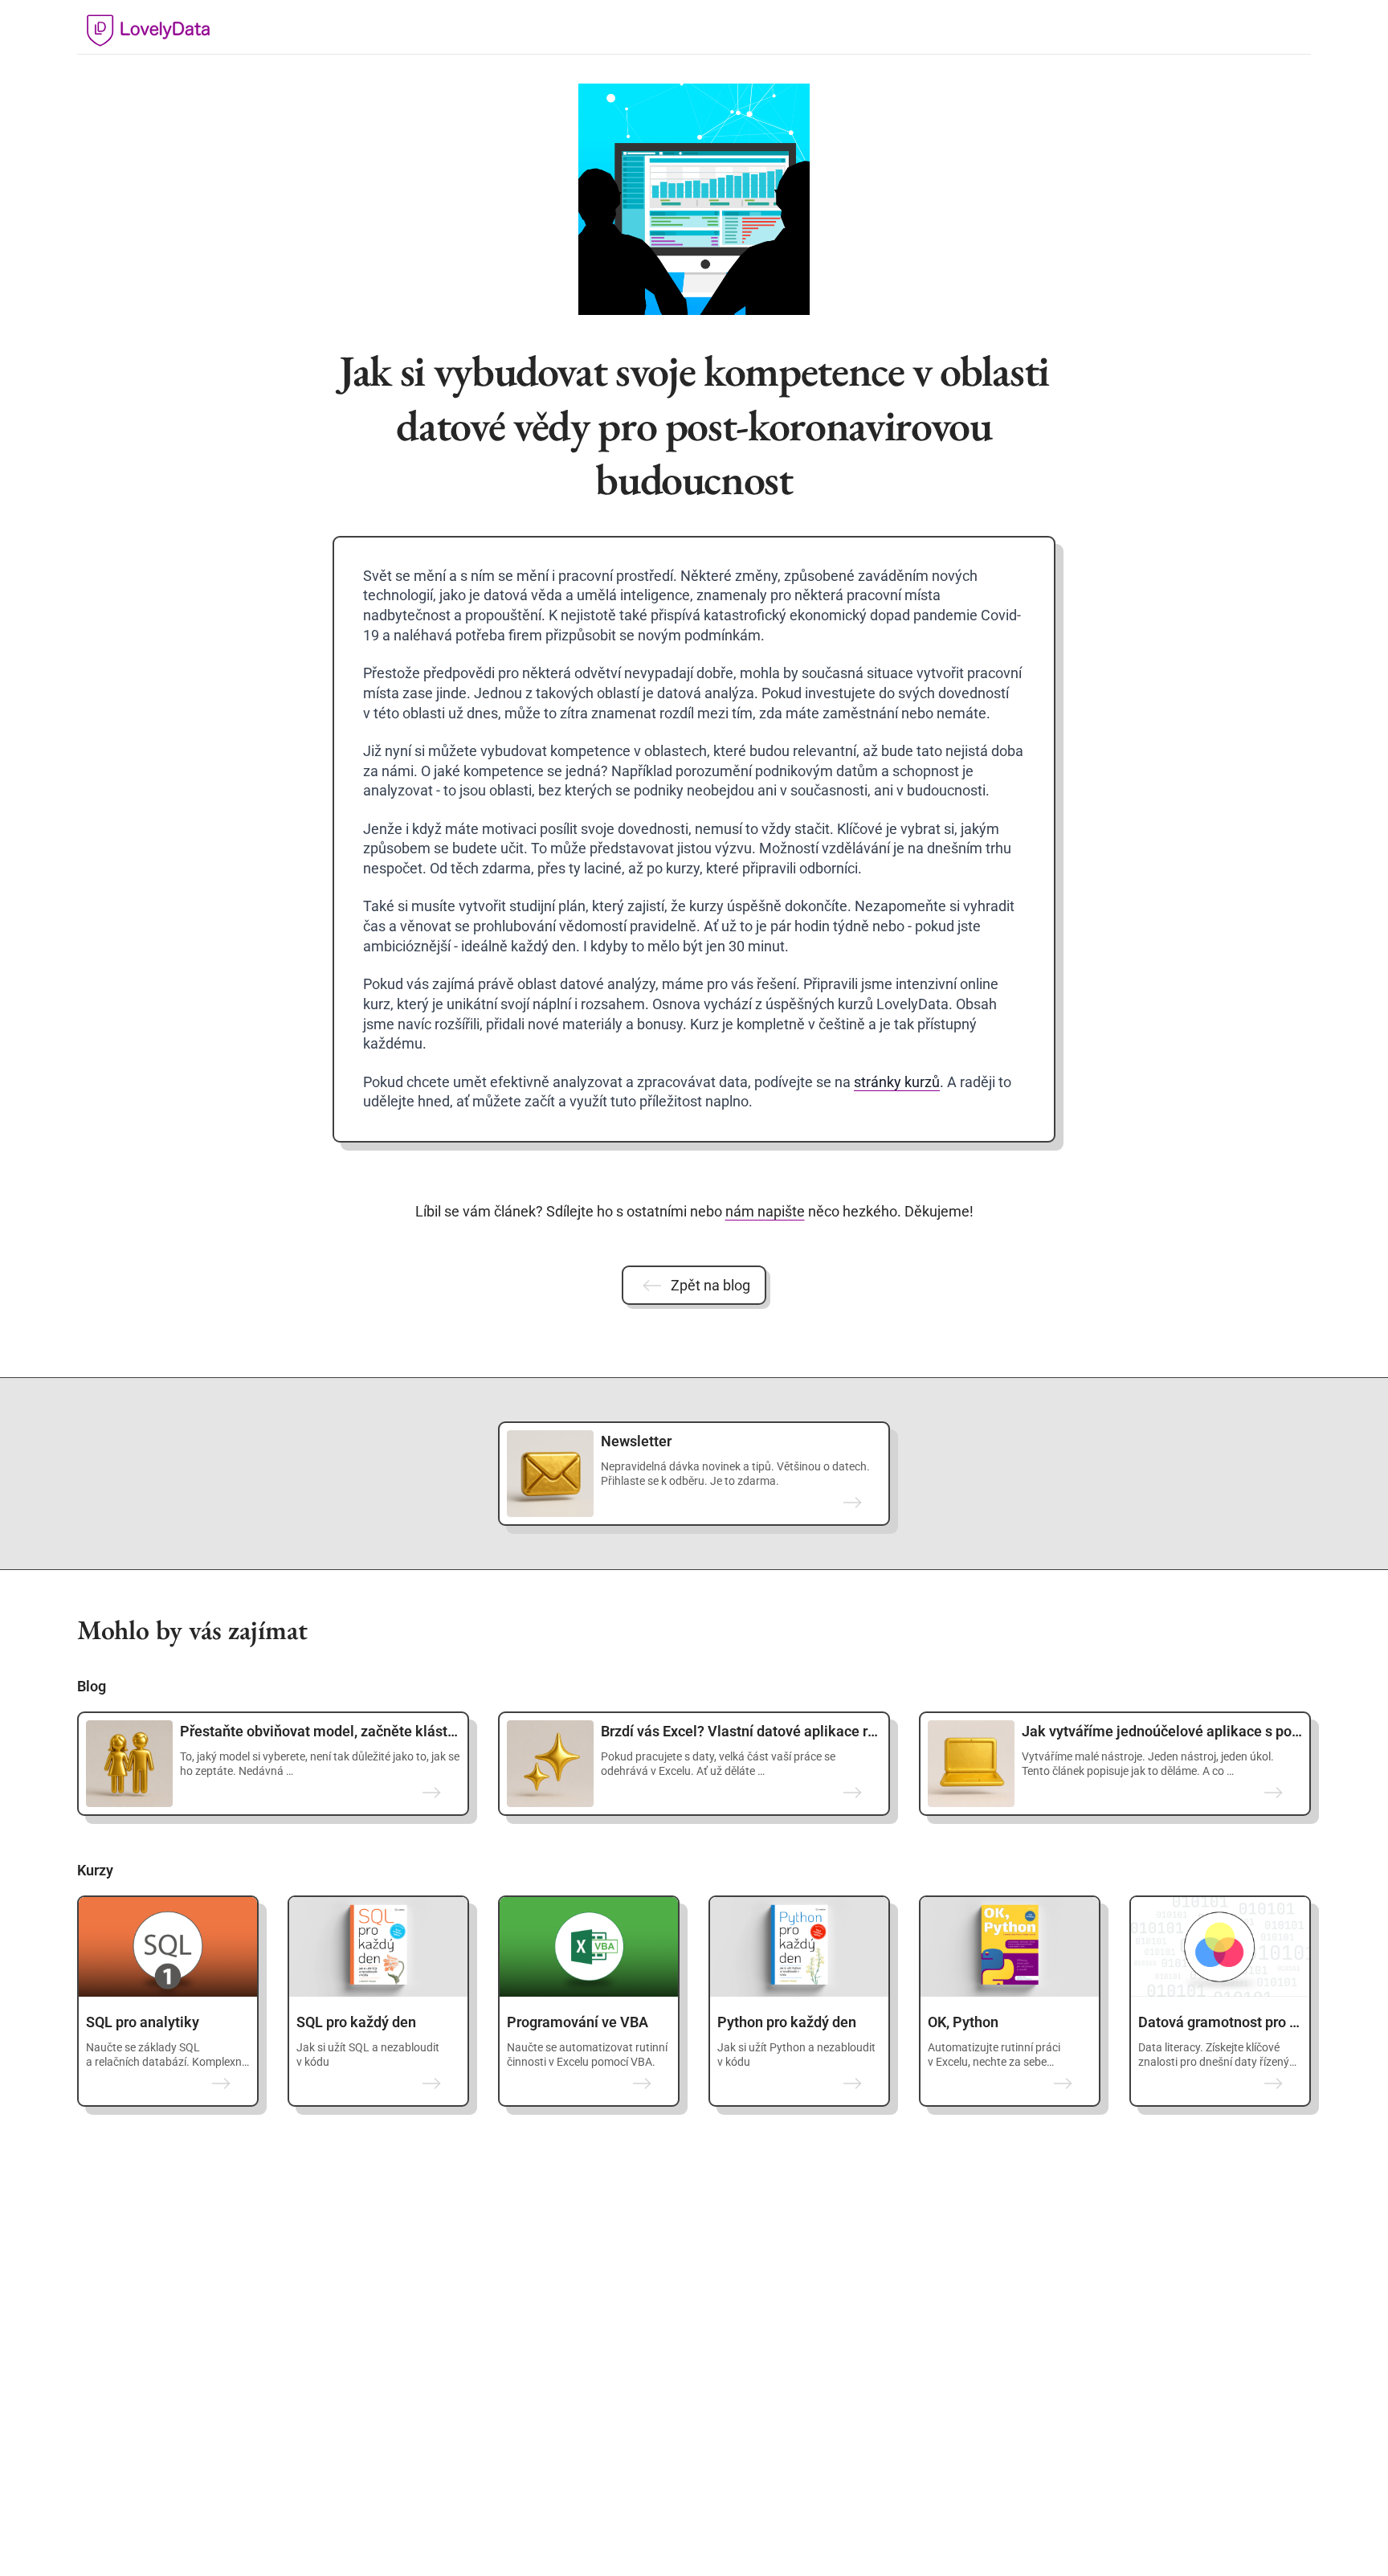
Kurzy (95, 1870)
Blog (92, 1686)
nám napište (765, 1211)
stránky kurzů (897, 1082)
